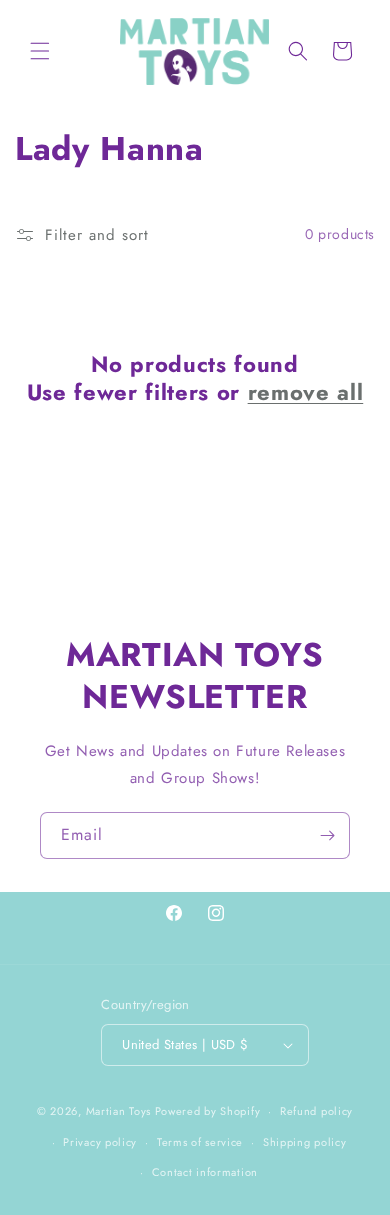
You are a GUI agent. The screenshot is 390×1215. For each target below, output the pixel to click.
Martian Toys (118, 1111)
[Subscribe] (327, 835)
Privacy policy (100, 1142)
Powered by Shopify (208, 1111)
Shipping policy (305, 1142)
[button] (40, 51)
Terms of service (200, 1142)
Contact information (205, 1172)
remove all (306, 392)
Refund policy (316, 1111)
